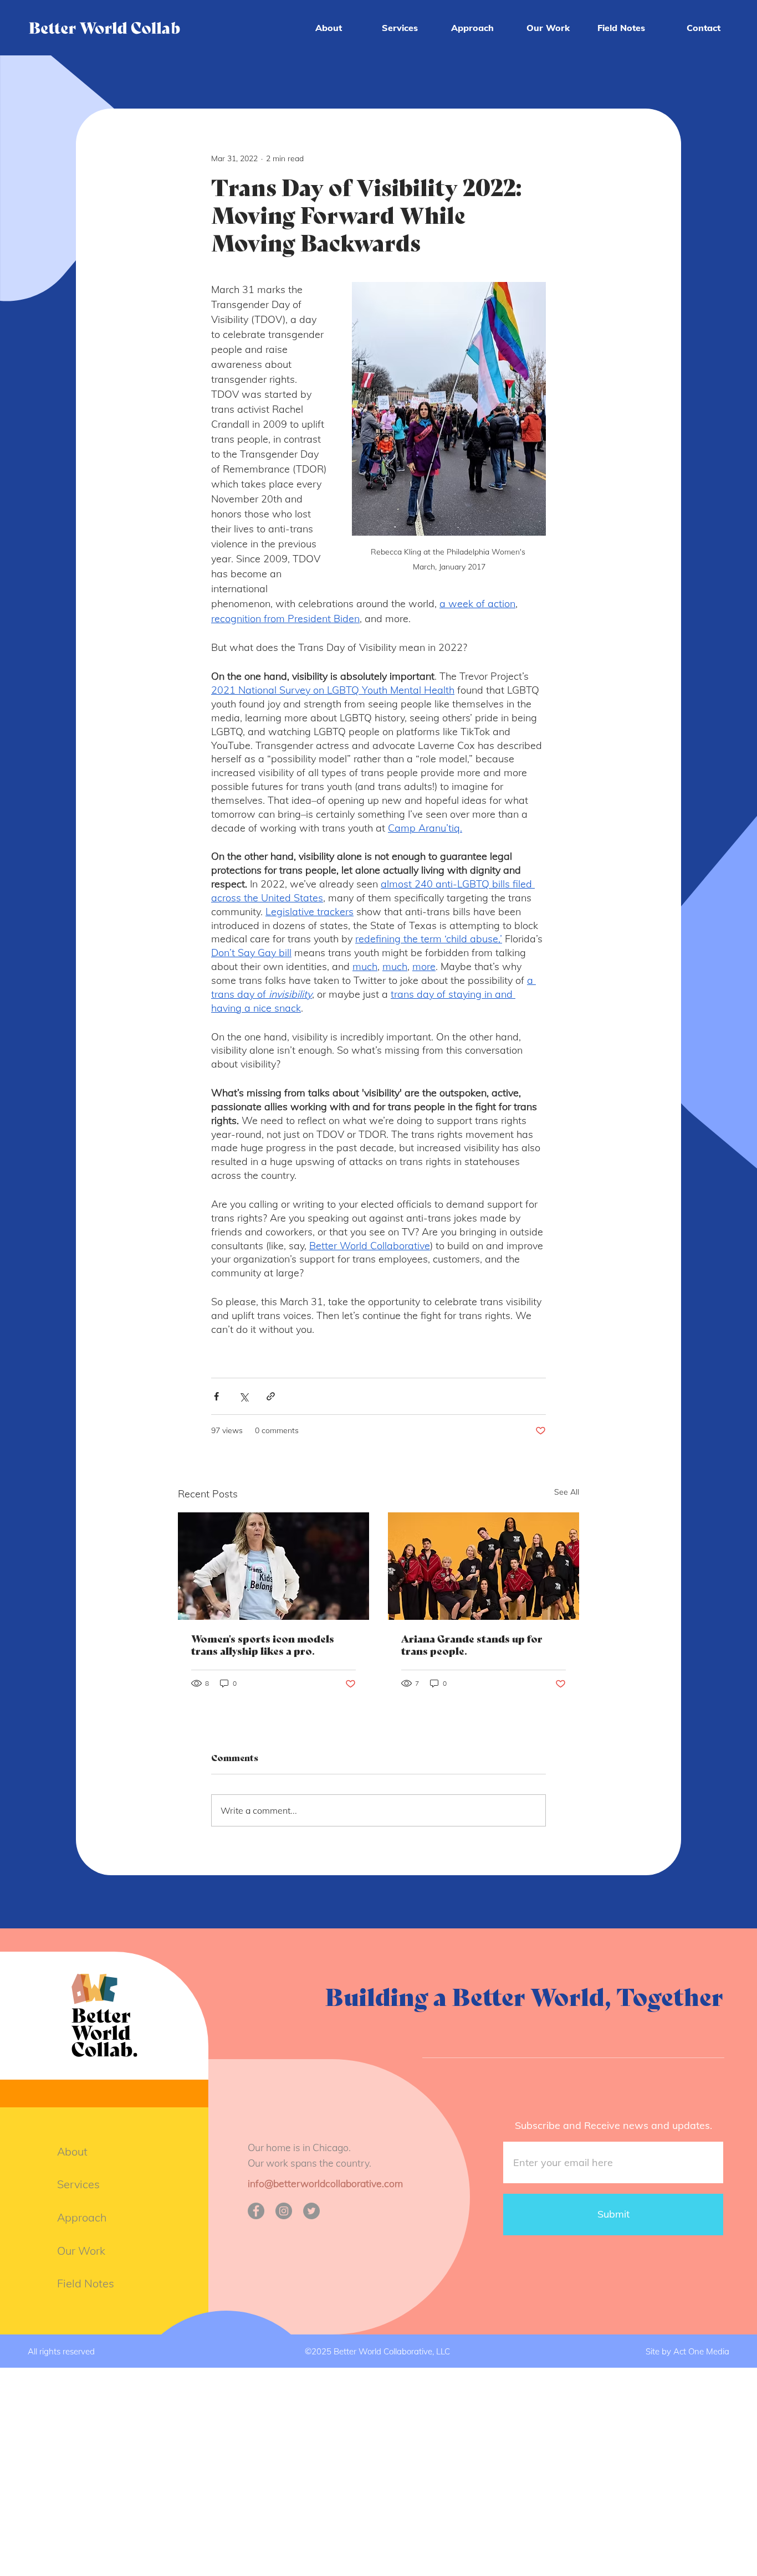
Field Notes (86, 2283)
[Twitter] (311, 2211)
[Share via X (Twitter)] (244, 1396)
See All (567, 1492)
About (72, 2151)
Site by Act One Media (687, 2351)
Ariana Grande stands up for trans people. (472, 1645)
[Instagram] (284, 2211)
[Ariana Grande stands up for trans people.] (484, 1566)
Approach (82, 2217)
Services (78, 2184)
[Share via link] (271, 1396)
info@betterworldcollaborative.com (325, 2183)
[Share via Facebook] (216, 1396)
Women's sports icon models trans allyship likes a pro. (263, 1645)
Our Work (81, 2251)
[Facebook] (256, 2211)
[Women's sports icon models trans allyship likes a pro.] (273, 1566)
